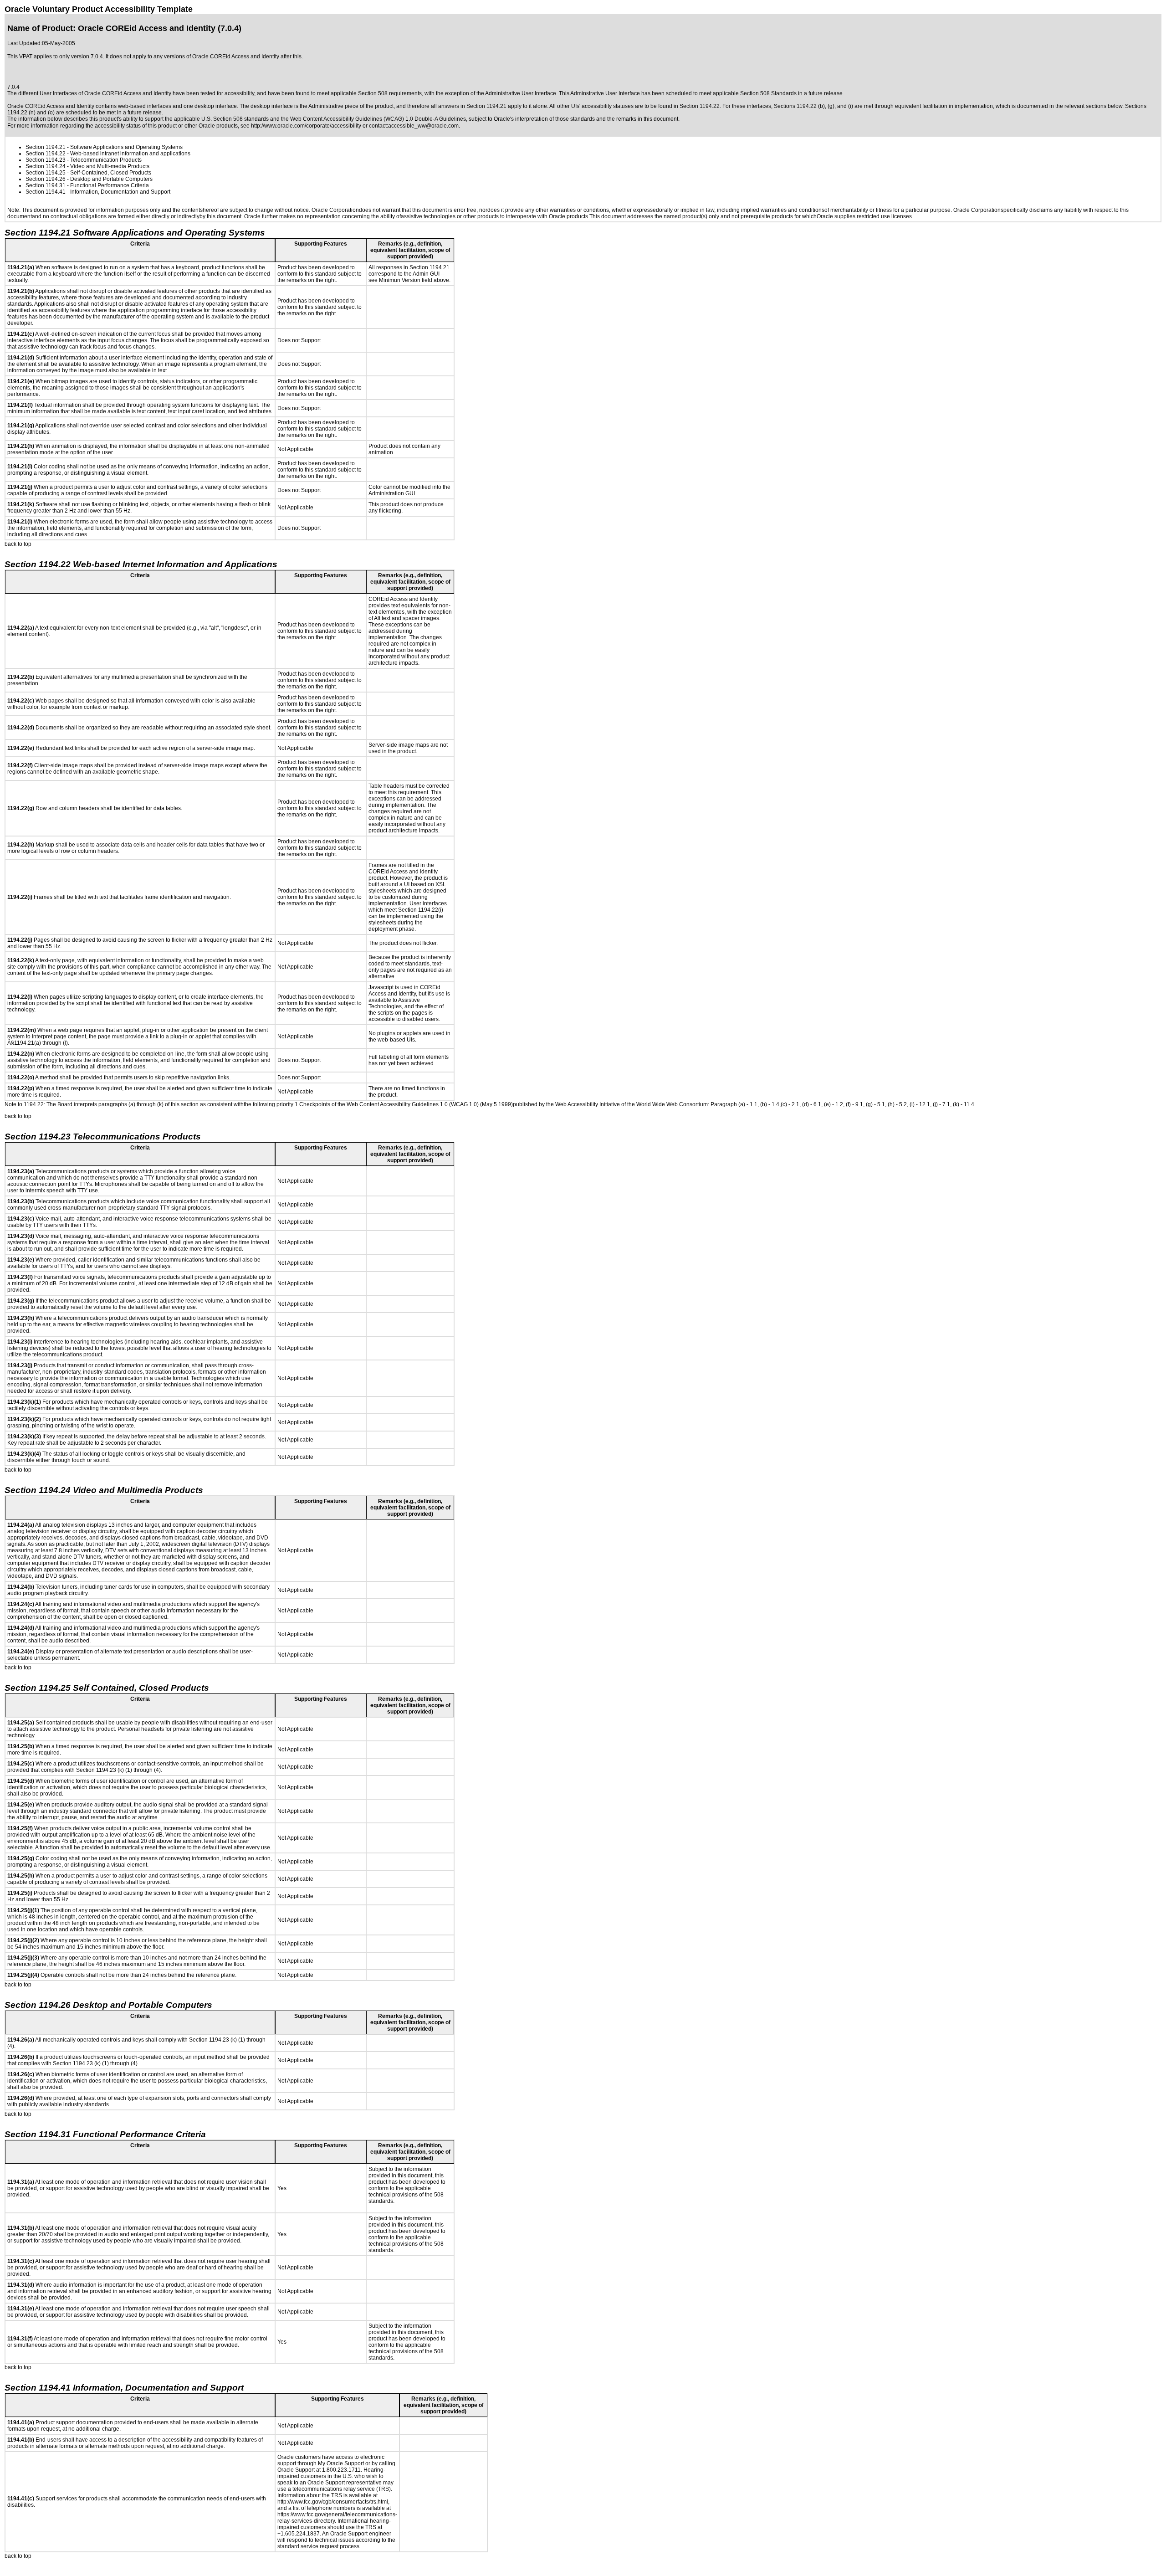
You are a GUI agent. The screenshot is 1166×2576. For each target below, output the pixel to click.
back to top (18, 544)
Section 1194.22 (46, 154)
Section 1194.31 (46, 185)
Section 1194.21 (46, 147)
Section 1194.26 (46, 179)
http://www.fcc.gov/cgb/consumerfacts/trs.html (333, 2502)
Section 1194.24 (46, 166)
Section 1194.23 (46, 160)
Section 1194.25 (46, 173)
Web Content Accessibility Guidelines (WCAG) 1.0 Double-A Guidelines (378, 119)
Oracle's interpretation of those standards (544, 119)
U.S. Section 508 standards (235, 119)
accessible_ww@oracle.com (423, 126)
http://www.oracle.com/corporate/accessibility (306, 126)
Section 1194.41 (46, 192)
